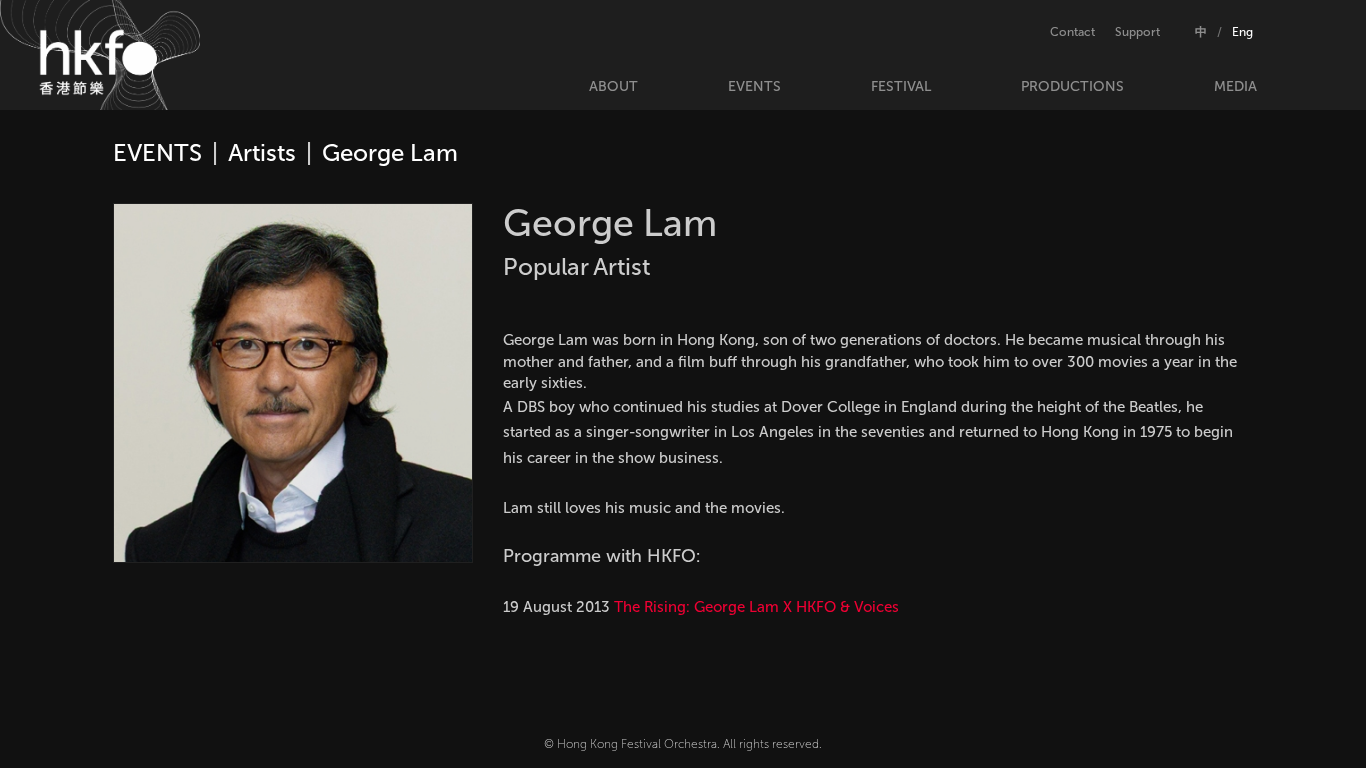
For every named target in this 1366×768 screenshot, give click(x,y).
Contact (1072, 32)
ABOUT (613, 86)
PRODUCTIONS (1072, 86)
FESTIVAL (901, 86)
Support (1137, 32)
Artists (262, 152)
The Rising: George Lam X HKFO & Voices (756, 607)
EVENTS (754, 86)
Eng (1242, 32)
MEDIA (1235, 86)
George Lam (390, 152)
